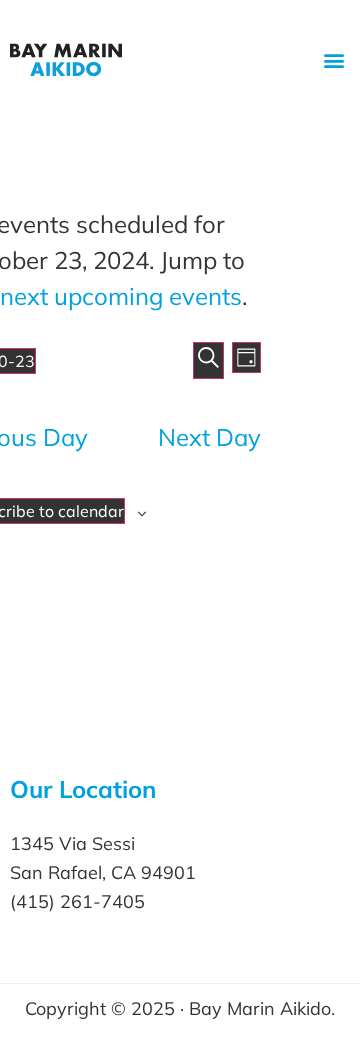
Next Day (209, 437)
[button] (333, 60)
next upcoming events (121, 296)
